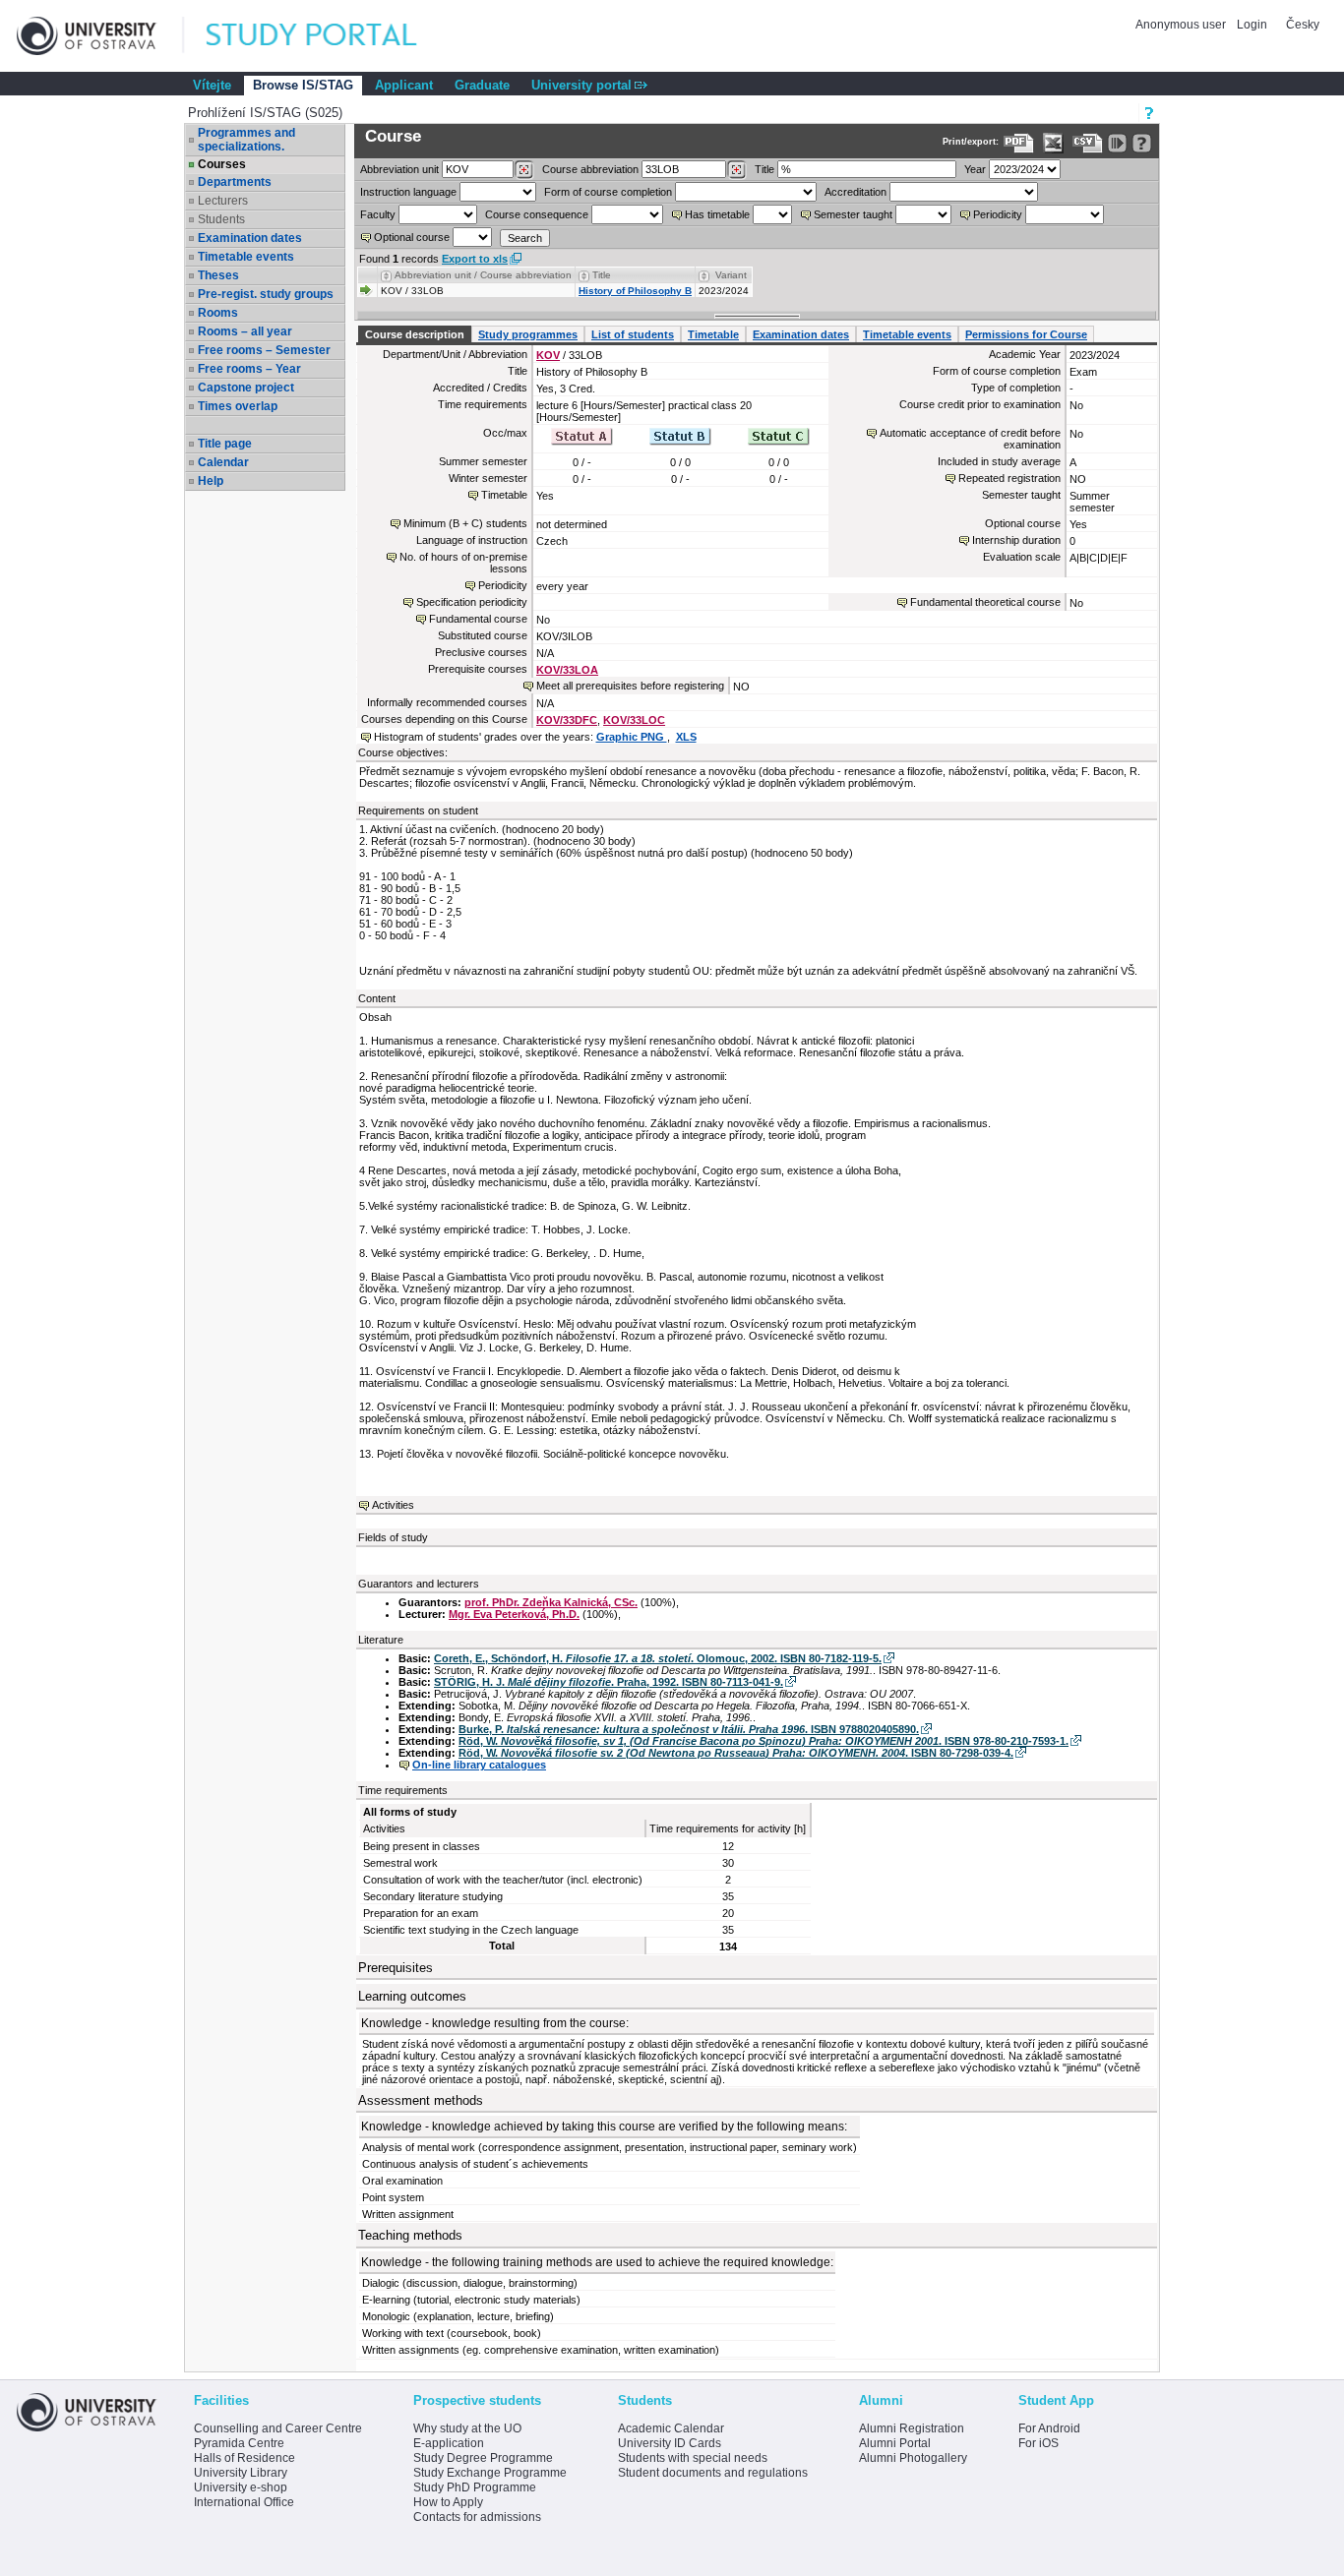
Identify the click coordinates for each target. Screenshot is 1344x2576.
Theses (218, 275)
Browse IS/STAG (303, 85)
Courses (222, 164)
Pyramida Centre (239, 2443)
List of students (633, 334)
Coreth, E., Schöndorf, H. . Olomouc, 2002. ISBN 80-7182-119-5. (658, 1658)
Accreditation (855, 192)
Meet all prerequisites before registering (630, 686)
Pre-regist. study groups (266, 294)
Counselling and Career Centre (278, 2428)
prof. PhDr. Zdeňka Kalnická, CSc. (551, 1602)
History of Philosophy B (635, 291)
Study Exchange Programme (490, 2473)
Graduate (482, 85)
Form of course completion (608, 192)
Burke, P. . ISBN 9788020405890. (689, 1729)
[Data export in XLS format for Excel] (1053, 143)
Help (211, 481)
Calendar (223, 462)
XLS (686, 737)
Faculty (378, 214)
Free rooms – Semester (264, 350)
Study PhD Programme (475, 2487)
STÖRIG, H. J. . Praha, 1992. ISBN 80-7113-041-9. (609, 1682)
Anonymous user (1182, 25)
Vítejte (212, 85)
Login (1252, 25)
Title (764, 169)
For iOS (1039, 2443)
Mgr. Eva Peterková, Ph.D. (514, 1614)
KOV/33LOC (634, 720)
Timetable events (246, 257)
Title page (225, 444)
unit (399, 169)
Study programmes (528, 334)
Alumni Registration (912, 2428)
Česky (1303, 25)
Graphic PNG (632, 737)
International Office (244, 2502)
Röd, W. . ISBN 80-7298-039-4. (736, 1753)
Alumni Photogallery (913, 2458)
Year (975, 169)
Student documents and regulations (713, 2473)
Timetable (713, 334)
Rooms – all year (245, 331)
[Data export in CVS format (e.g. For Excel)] (1088, 143)
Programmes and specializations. (246, 140)
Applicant (404, 85)
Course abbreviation (590, 169)
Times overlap (238, 406)
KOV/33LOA (567, 670)
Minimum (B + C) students (465, 523)
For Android (1049, 2428)
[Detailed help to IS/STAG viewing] (1142, 143)
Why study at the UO (467, 2428)
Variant (731, 275)
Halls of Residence (244, 2458)
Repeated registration (1009, 478)
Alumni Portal (895, 2443)
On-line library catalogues (479, 1765)
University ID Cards (670, 2443)
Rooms (218, 313)
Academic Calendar (671, 2428)
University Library (241, 2473)
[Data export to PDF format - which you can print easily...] (1019, 143)
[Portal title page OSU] (330, 36)
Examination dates (250, 238)
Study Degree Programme (483, 2458)
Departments (235, 182)
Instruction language (408, 192)
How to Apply (448, 2502)
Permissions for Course (1026, 334)
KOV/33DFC (567, 720)
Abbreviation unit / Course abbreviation (483, 275)
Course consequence (537, 214)
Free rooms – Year (249, 369)
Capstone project (246, 388)
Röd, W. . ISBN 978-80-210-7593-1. (764, 1741)
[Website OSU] (100, 36)
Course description (415, 334)
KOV (548, 355)
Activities (393, 1505)
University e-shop (241, 2487)
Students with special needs (693, 2458)
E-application (449, 2443)
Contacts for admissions (477, 2517)
